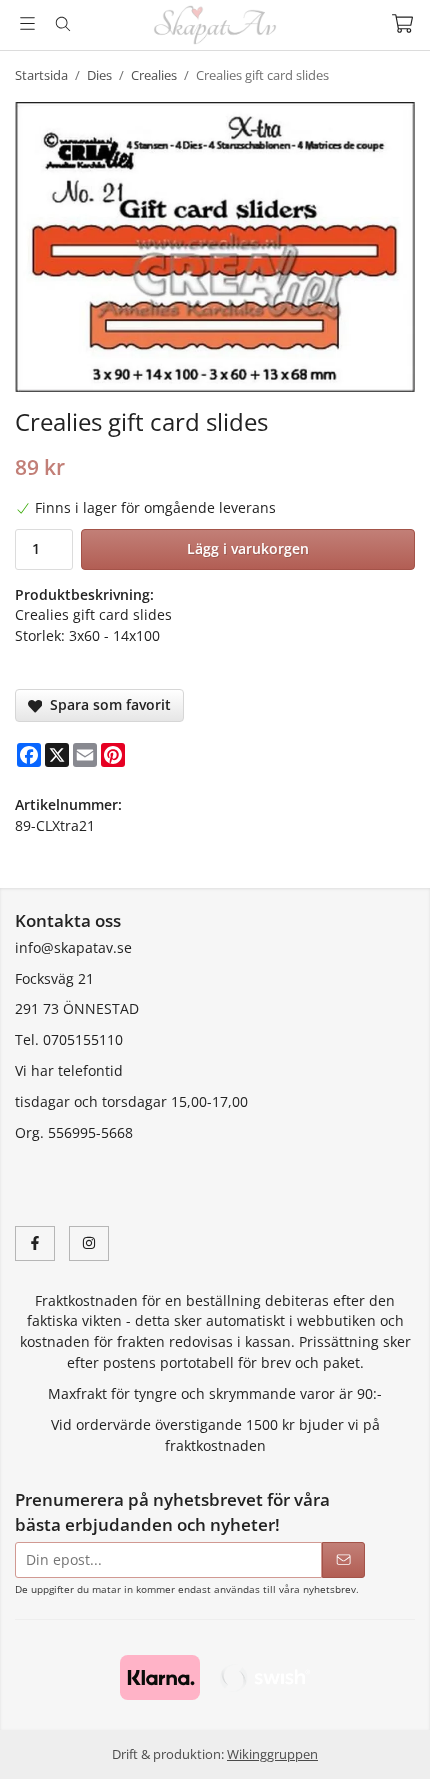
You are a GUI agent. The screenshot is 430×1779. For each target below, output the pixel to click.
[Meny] (27, 23)
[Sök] (62, 24)
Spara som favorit (106, 704)
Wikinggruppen (272, 1754)
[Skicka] (343, 1560)
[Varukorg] (402, 23)
